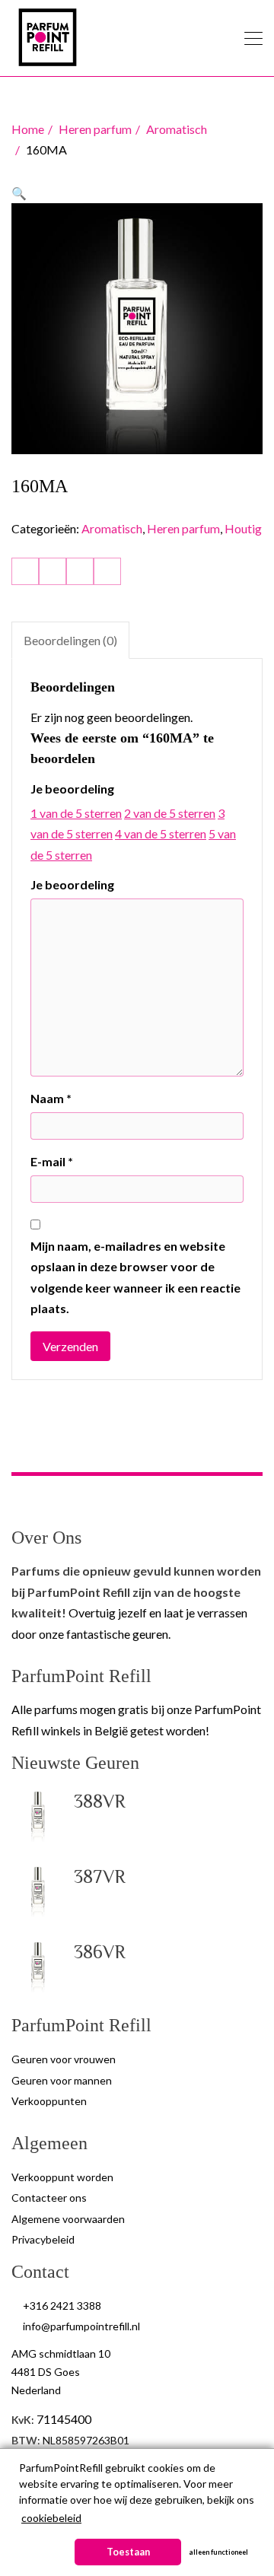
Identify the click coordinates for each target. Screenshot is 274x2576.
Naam (51, 1098)
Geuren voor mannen (62, 2080)
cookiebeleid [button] (51, 2518)
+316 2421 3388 (62, 2306)
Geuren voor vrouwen (64, 2059)
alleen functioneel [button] (218, 2552)
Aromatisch (177, 129)
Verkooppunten (49, 2101)
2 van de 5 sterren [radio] (170, 813)
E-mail (52, 1161)
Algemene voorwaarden (68, 2219)
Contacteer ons (49, 2198)
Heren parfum (95, 129)
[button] (19, 193)
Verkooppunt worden (62, 2177)
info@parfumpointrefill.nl (81, 2326)
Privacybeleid (43, 2239)
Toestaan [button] (128, 2552)
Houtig (243, 528)
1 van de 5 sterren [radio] (76, 813)
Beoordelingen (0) (70, 640)
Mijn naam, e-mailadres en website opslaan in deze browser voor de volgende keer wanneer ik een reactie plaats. (135, 1277)
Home (28, 129)
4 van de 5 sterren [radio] (161, 833)
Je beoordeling (72, 789)
